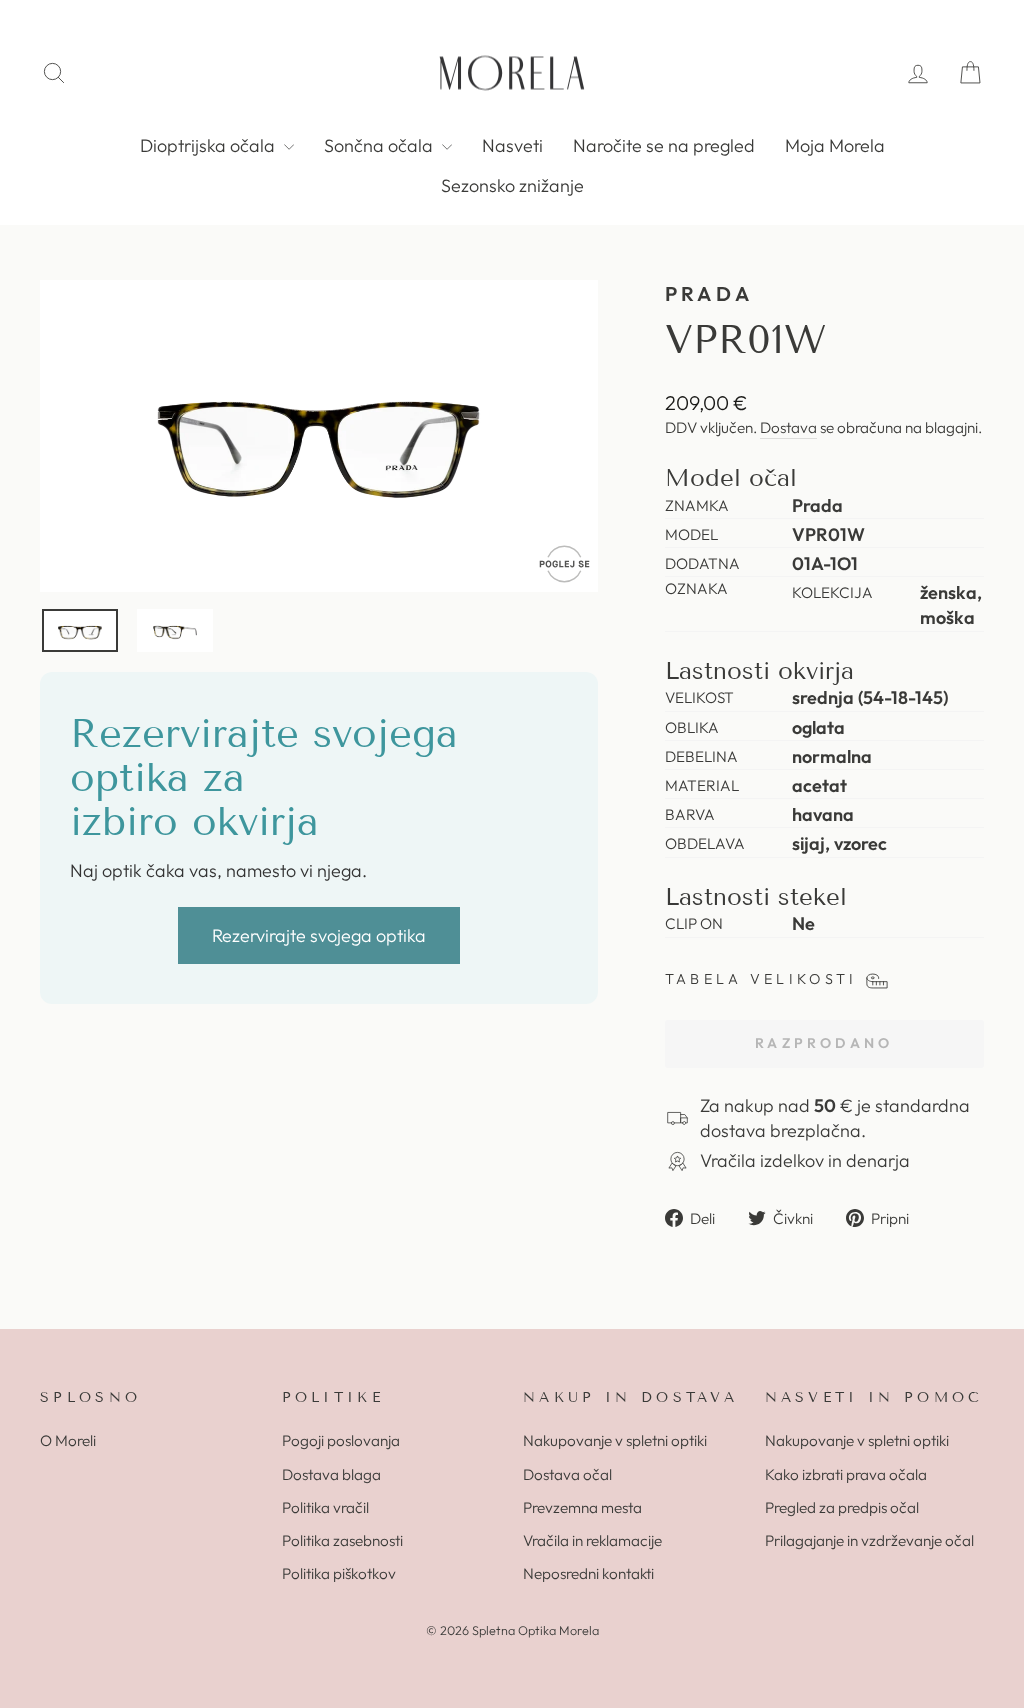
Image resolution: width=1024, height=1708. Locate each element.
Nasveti (512, 145)
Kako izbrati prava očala (846, 1474)
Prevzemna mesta (582, 1507)
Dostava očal (567, 1474)
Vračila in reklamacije (592, 1540)
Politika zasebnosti (342, 1540)
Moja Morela (835, 145)
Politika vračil (325, 1507)
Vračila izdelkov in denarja (805, 1160)
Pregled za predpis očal (842, 1507)
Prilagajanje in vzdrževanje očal (869, 1540)
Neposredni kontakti (588, 1573)
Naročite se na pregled (664, 145)
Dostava (788, 427)
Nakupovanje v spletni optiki (615, 1440)
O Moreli (68, 1440)
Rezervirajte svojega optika (319, 935)
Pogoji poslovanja (341, 1440)
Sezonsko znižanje (512, 185)
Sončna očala (380, 145)
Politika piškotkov (339, 1573)
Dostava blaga (331, 1474)
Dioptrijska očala (209, 145)
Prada (709, 293)
